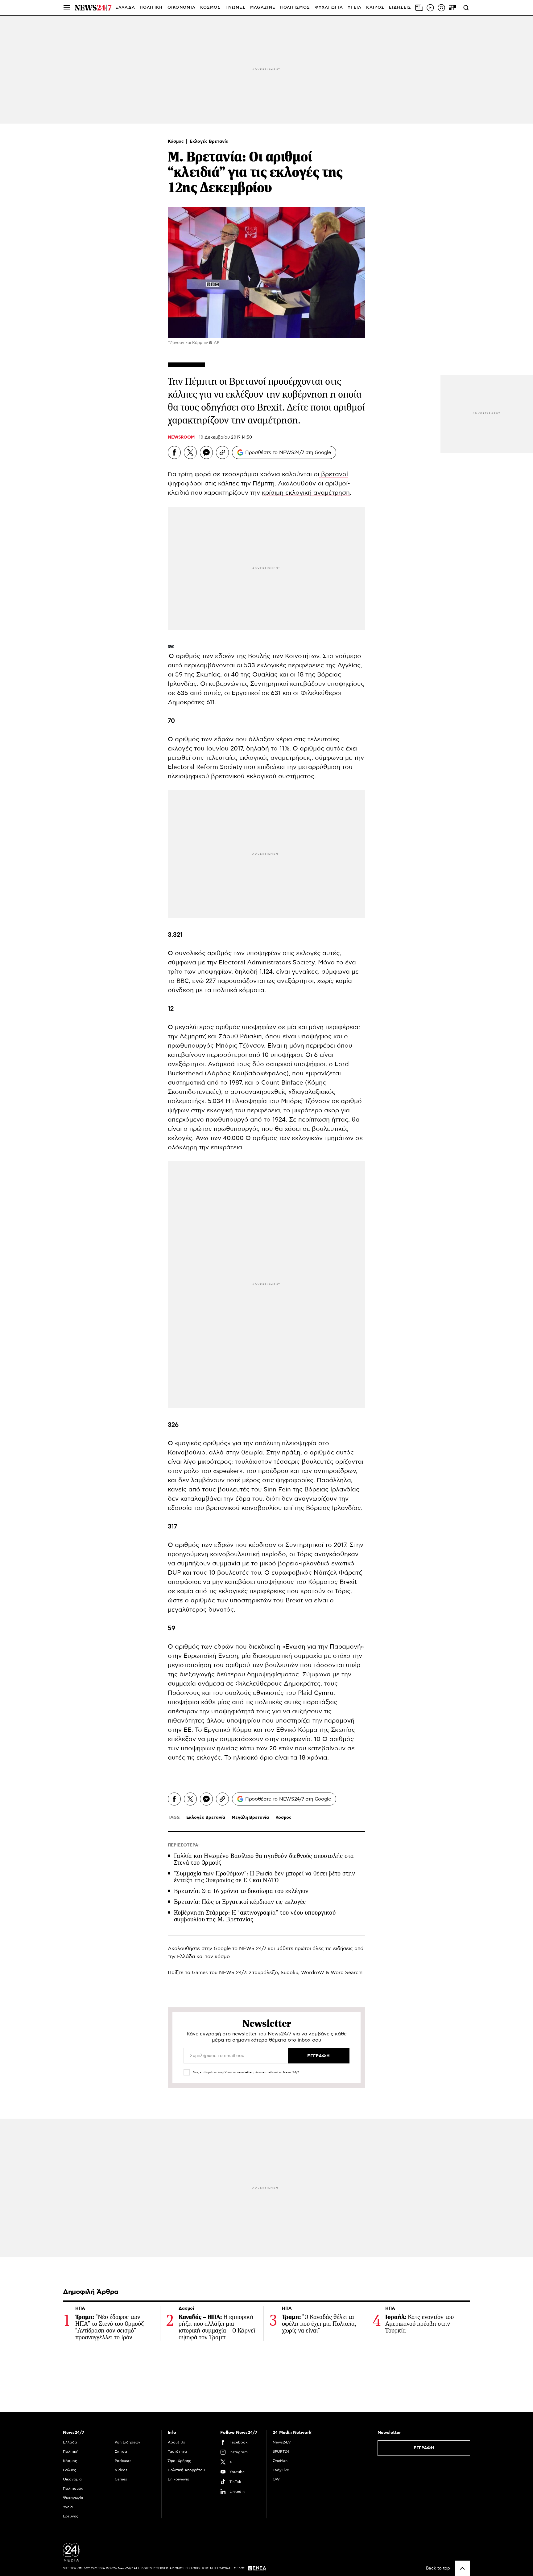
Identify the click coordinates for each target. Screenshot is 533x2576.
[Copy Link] (222, 452)
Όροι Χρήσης (180, 2461)
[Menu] (67, 8)
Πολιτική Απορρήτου (186, 2470)
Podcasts (123, 2461)
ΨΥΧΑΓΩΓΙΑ (329, 8)
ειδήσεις (343, 1948)
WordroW (313, 1973)
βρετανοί (334, 474)
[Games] (452, 8)
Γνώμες (70, 2470)
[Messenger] (206, 452)
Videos (121, 2470)
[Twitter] (190, 452)
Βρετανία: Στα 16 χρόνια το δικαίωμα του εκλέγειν (241, 1891)
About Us (176, 2442)
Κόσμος (176, 141)
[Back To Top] (462, 2568)
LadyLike (281, 2470)
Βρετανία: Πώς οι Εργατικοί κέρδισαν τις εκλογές (240, 1902)
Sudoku (289, 1973)
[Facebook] (174, 452)
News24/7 (282, 2442)
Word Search (346, 1973)
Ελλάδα (70, 2442)
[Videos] (430, 8)
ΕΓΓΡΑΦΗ (424, 2448)
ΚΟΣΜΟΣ (211, 8)
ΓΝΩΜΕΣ (236, 8)
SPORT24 (281, 2451)
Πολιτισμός (73, 2488)
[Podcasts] (441, 8)
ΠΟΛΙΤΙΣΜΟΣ (295, 8)
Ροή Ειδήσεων (128, 2442)
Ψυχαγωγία (73, 2498)
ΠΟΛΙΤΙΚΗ (151, 8)
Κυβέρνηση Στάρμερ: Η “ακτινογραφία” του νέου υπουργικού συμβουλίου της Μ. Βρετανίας (255, 1916)
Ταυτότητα (177, 2451)
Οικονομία (72, 2479)
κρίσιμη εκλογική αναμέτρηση (306, 493)
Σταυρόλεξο (263, 1973)
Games (200, 1973)
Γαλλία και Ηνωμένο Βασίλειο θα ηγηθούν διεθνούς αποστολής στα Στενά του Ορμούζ (264, 1859)
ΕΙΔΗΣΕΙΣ (400, 8)
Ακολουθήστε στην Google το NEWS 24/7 (217, 1948)
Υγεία (68, 2507)
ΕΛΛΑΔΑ (125, 8)
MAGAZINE (263, 8)
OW (276, 2479)
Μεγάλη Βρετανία (250, 1818)
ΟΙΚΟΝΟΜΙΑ (182, 8)
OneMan (280, 2461)
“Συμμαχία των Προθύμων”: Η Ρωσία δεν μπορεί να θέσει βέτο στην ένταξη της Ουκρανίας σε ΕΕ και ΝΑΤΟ (265, 1877)
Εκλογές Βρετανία (209, 141)
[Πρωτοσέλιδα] (419, 8)
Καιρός (375, 8)
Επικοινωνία (179, 2479)
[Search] (466, 8)
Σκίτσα (121, 2451)
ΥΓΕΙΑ (355, 8)
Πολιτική (71, 2451)
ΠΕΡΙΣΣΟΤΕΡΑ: (184, 1845)
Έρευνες (71, 2516)
